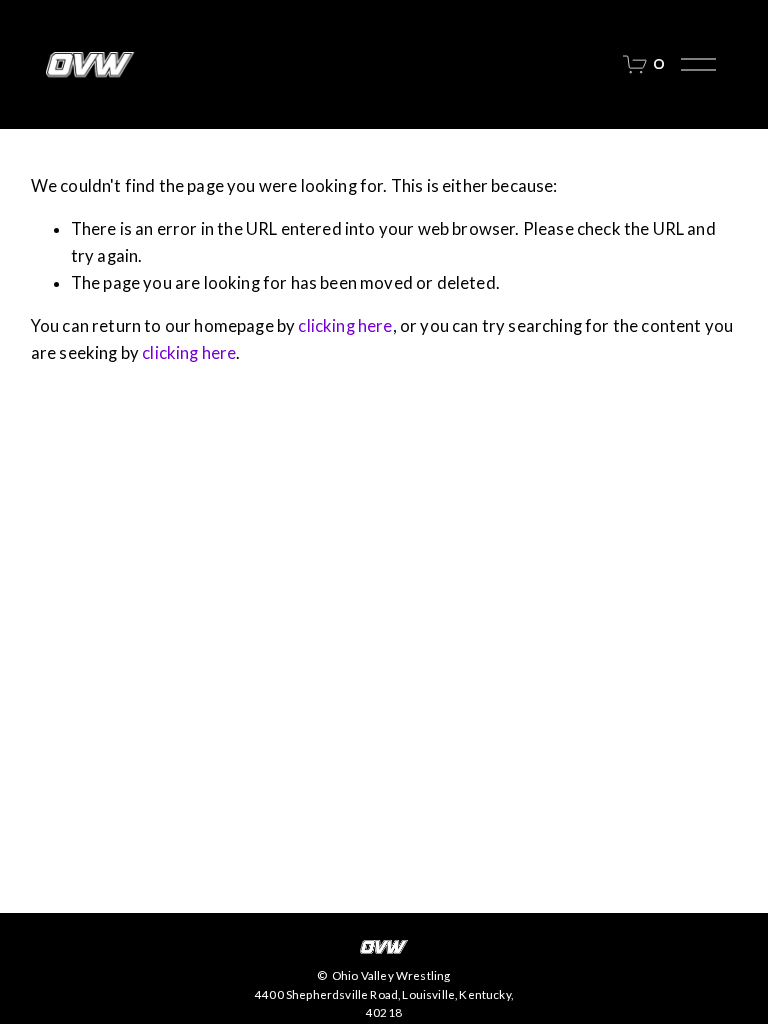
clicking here (345, 326)
